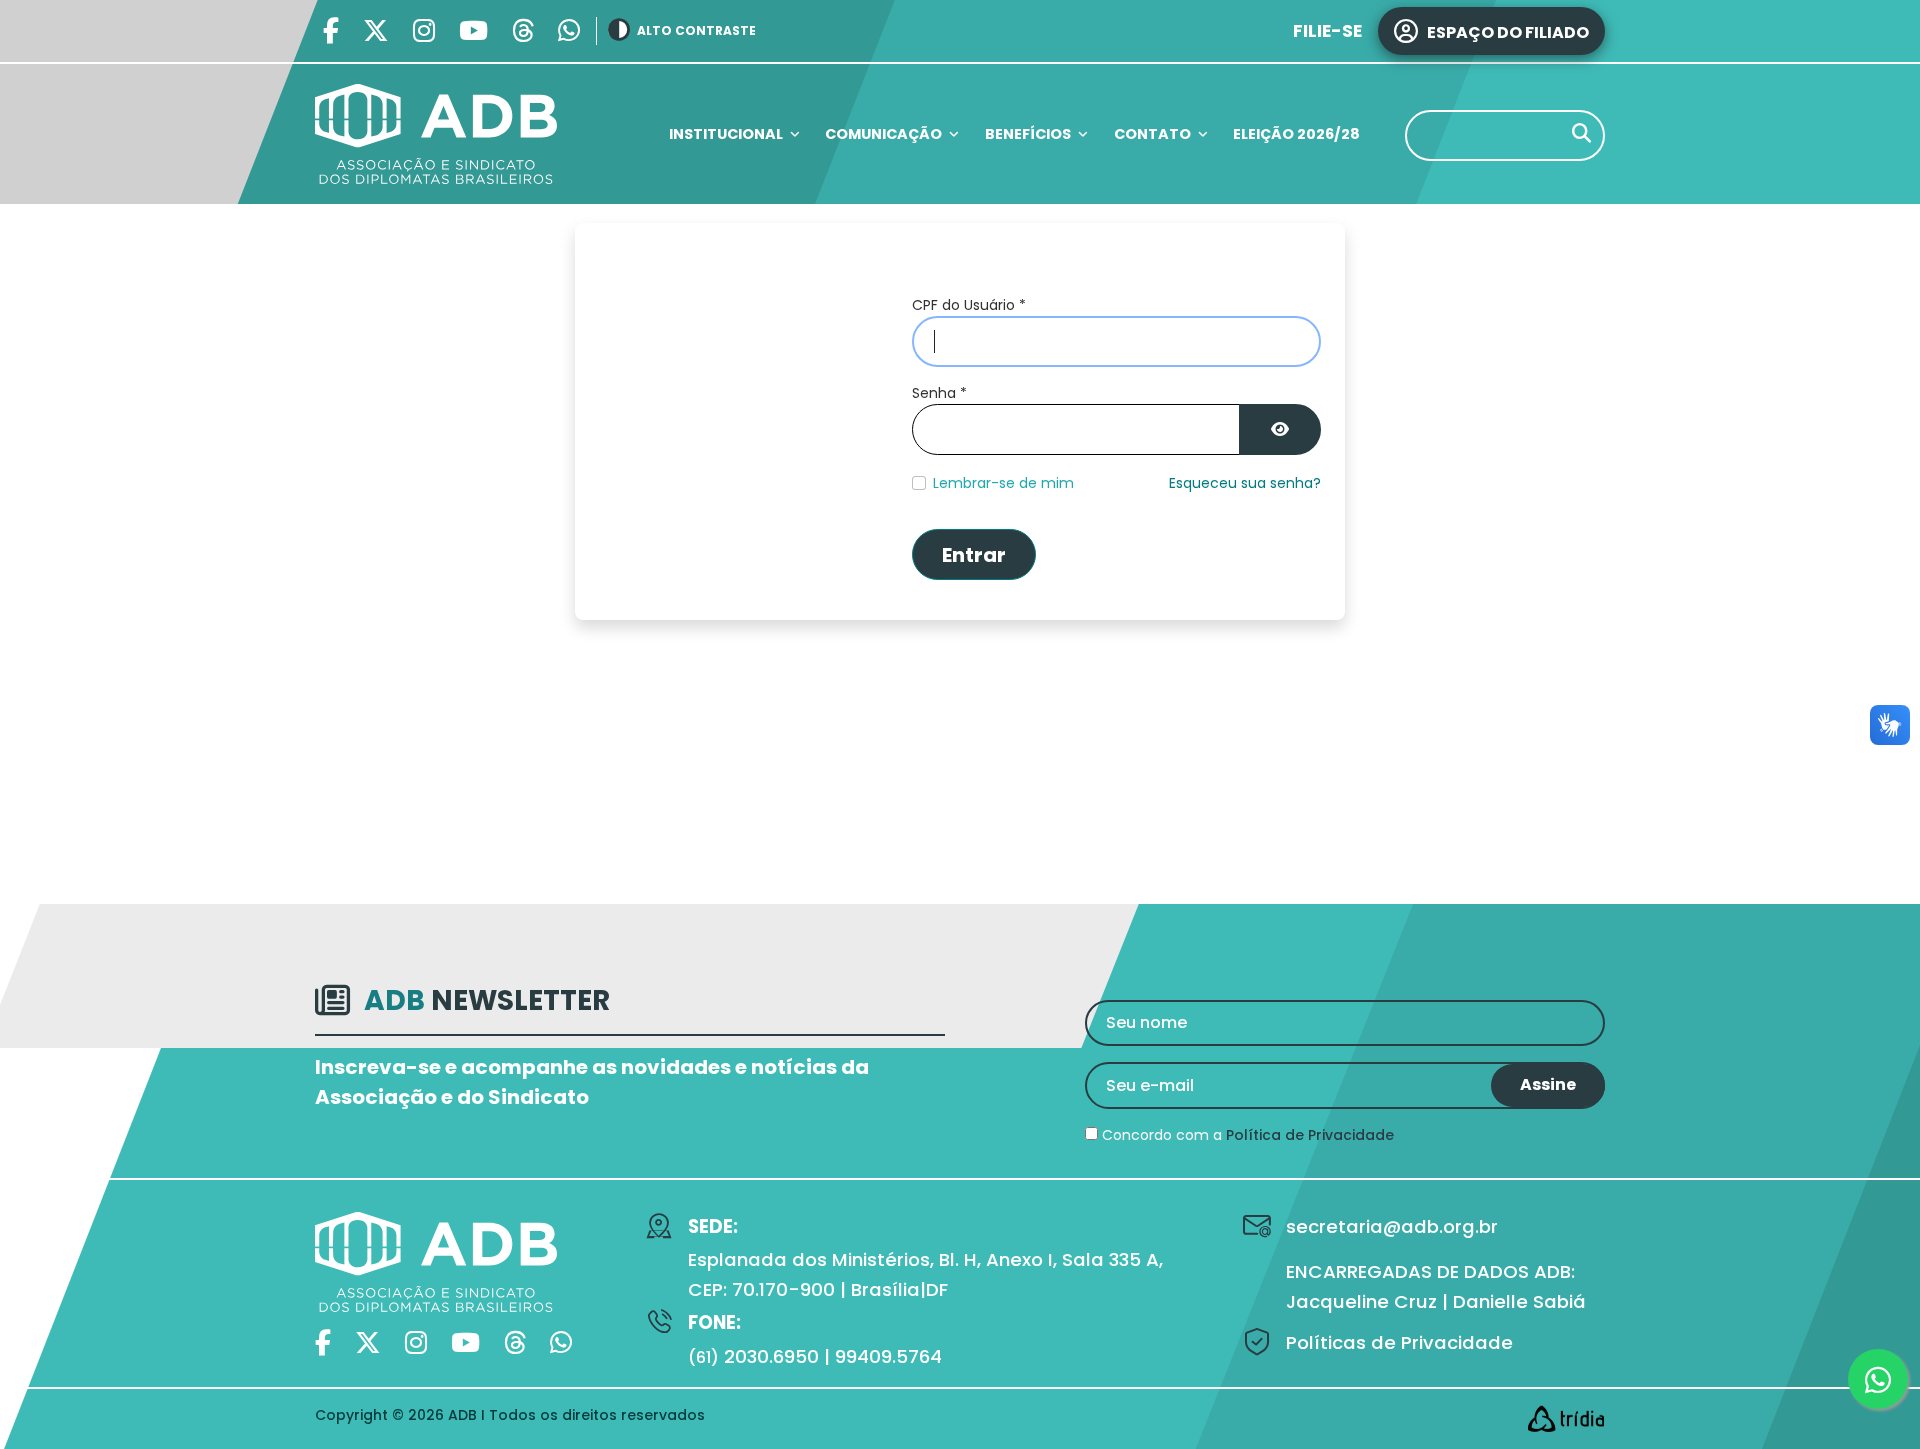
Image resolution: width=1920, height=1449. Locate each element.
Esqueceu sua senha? (1245, 483)
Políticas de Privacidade (1399, 1342)
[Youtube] (473, 31)
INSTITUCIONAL (726, 134)
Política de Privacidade (1310, 1135)
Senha (939, 393)
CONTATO (1152, 134)
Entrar (974, 555)
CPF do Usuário (969, 305)
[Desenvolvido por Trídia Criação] (1566, 1418)
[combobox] (1505, 135)
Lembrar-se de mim (1003, 483)
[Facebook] (331, 31)
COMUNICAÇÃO (883, 134)
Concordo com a (1246, 1135)
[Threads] (523, 31)
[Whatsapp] (569, 31)
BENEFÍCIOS (1028, 134)
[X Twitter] (376, 31)
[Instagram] (424, 31)
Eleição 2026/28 (1296, 134)
